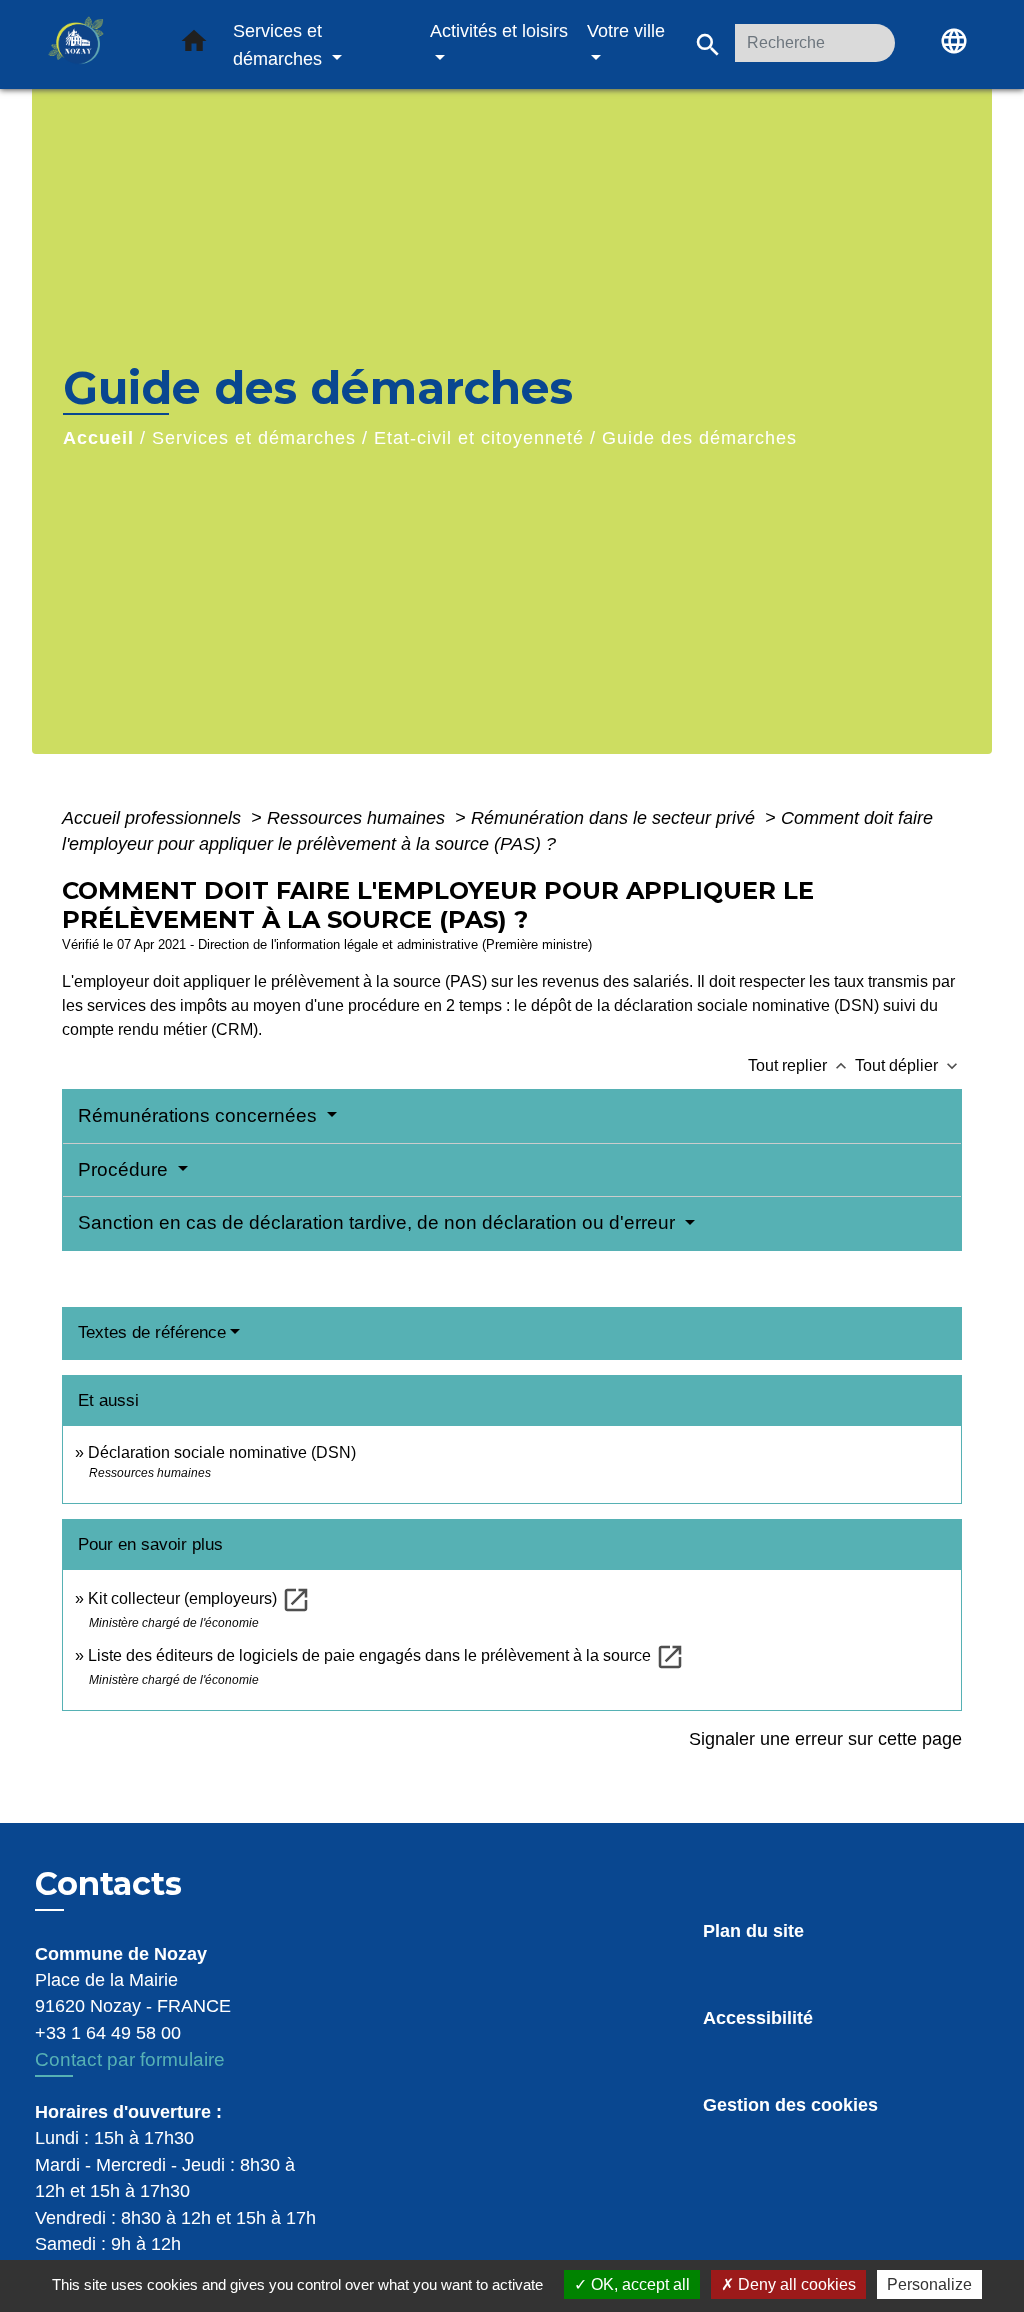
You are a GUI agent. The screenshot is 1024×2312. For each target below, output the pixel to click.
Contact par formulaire (130, 2059)
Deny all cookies (795, 2284)
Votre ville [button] (626, 30)
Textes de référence (152, 1332)
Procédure (125, 1169)
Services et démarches (254, 438)
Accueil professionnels (154, 818)
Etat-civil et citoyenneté (479, 438)
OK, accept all (638, 2284)
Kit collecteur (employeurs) (199, 1598)
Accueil (98, 438)
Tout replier (799, 1065)
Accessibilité (758, 2018)
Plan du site (753, 1931)
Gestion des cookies (790, 2105)
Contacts (108, 1884)
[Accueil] (97, 44)
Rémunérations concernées (200, 1115)
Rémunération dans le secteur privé (615, 818)
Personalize (929, 2284)
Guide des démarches (699, 438)
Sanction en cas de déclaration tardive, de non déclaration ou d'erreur (379, 1222)
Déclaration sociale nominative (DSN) (222, 1452)
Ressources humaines (358, 818)
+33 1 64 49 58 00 (108, 2033)
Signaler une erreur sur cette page (825, 1739)
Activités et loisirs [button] (499, 30)
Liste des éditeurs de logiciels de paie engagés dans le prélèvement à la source (386, 1655)
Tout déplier (908, 1065)
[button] (194, 45)
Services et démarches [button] (280, 44)
